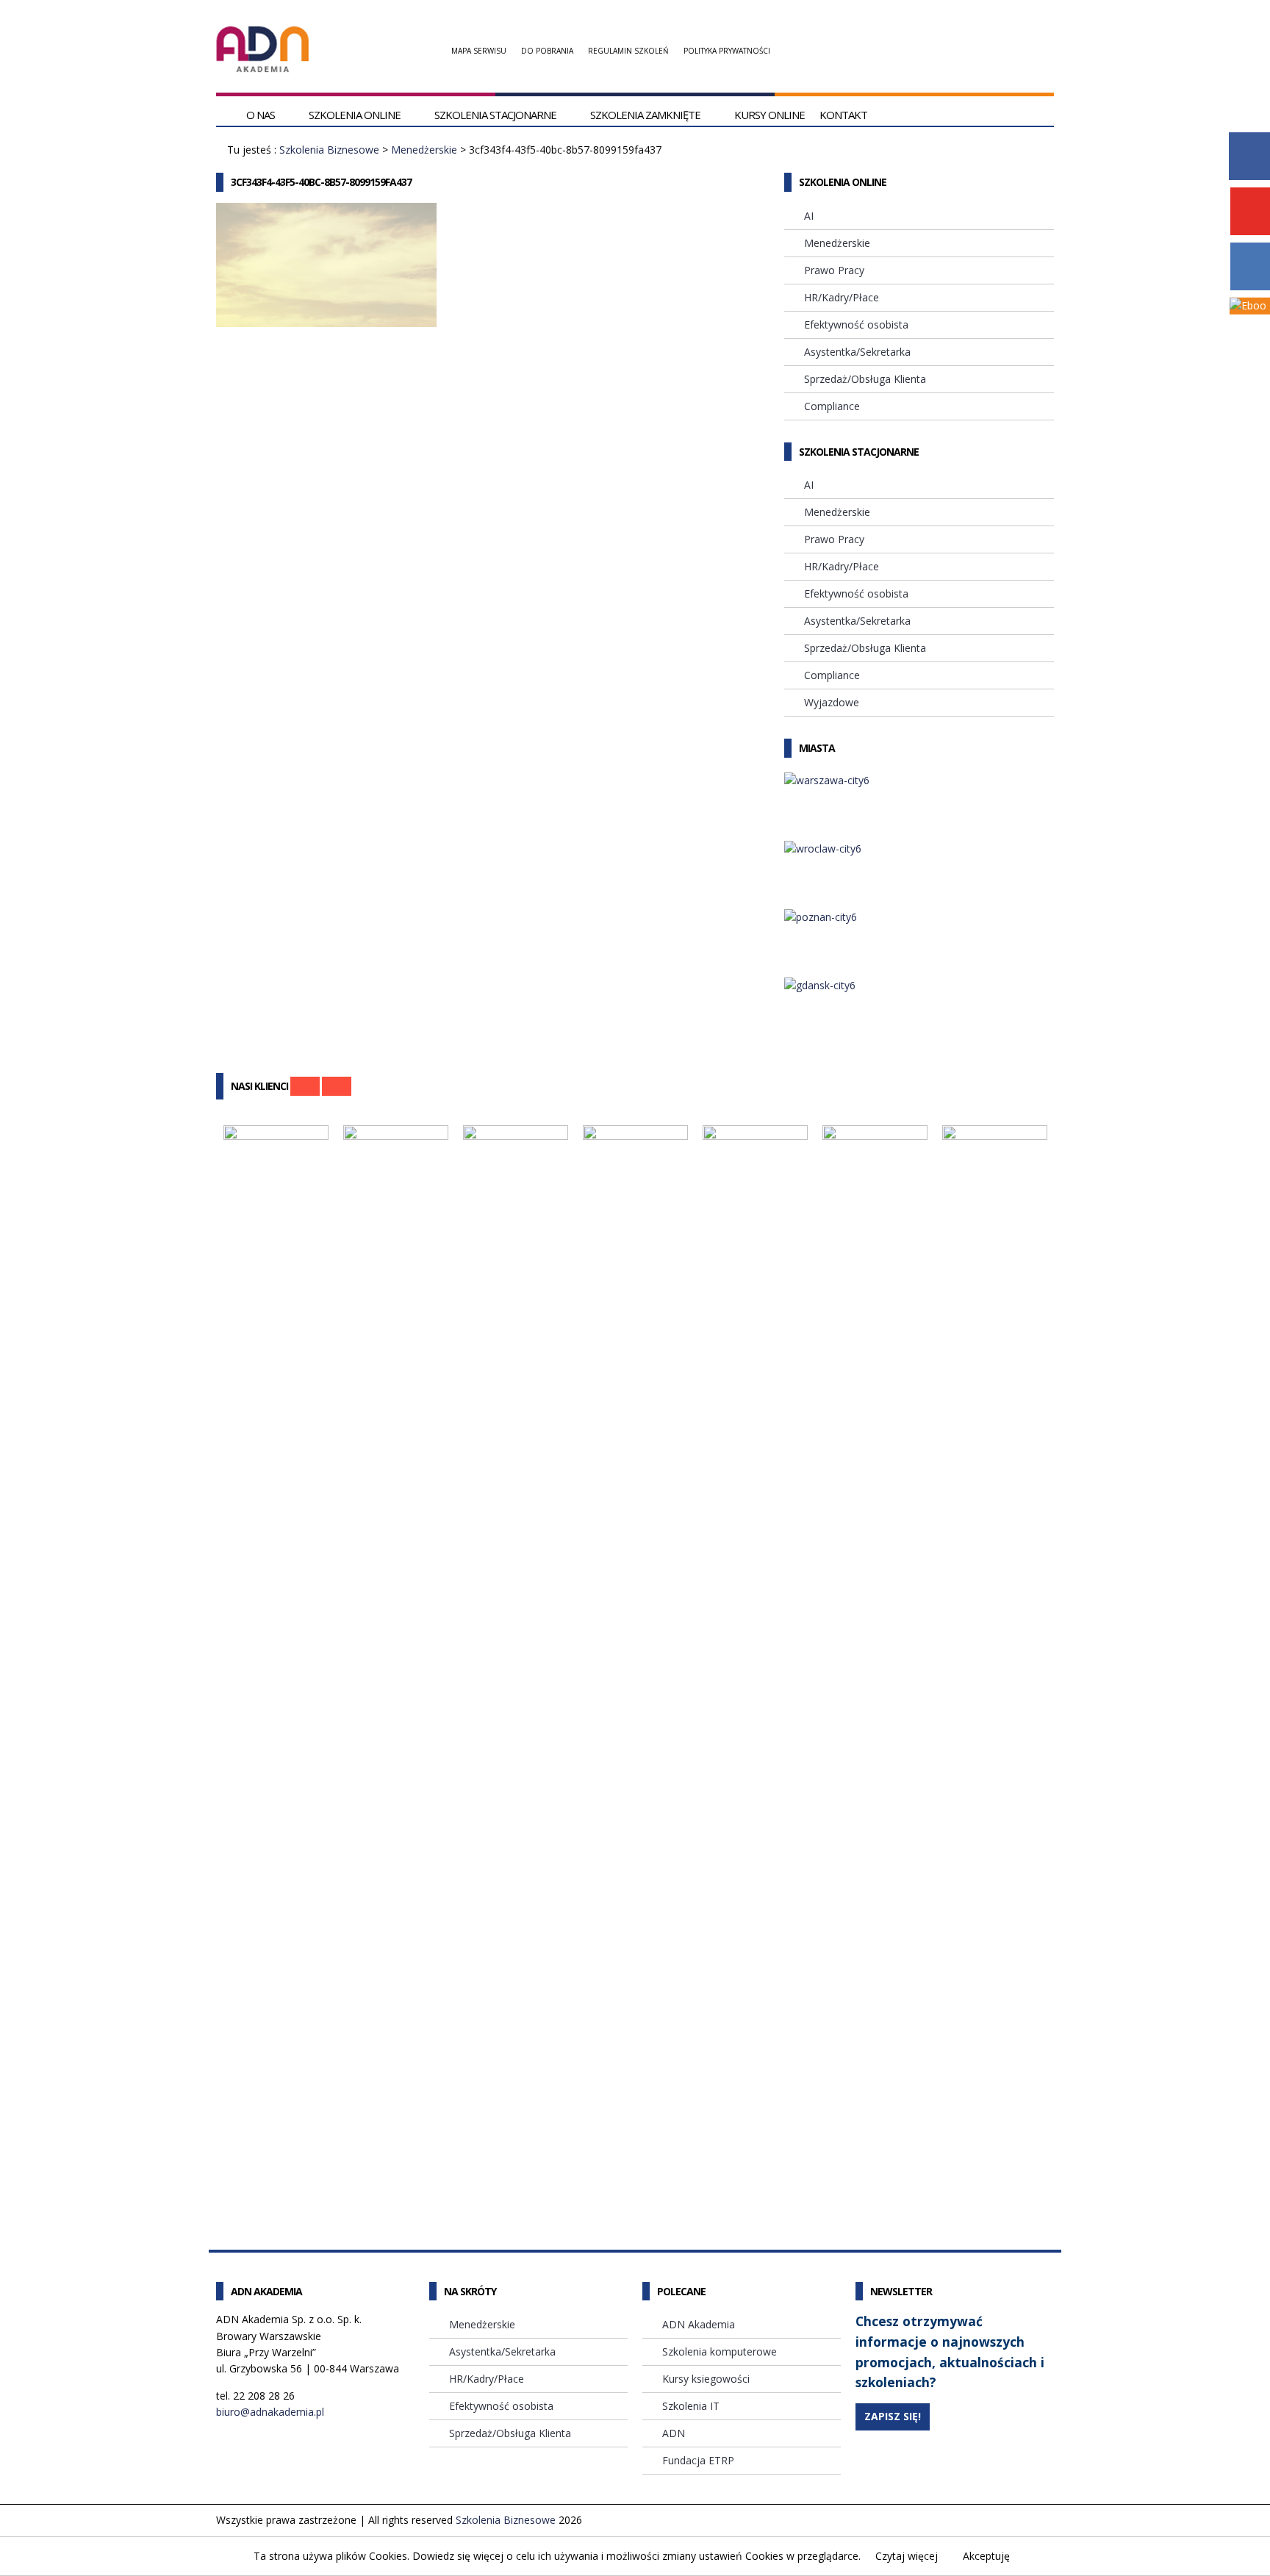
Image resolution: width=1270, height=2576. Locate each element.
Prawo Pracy (834, 270)
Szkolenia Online (355, 115)
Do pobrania (547, 51)
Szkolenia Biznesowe (329, 150)
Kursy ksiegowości (706, 2379)
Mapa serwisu (479, 51)
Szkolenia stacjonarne (495, 115)
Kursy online (769, 115)
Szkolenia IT (691, 2406)
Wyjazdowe (832, 702)
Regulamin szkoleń (628, 51)
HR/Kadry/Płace (842, 297)
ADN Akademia (699, 2324)
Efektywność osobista (856, 324)
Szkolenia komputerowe (720, 2351)
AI (809, 216)
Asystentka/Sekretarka (857, 352)
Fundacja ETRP (698, 2460)
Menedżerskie (424, 150)
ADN (674, 2433)
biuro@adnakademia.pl (270, 2412)
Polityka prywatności (727, 51)
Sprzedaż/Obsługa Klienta (865, 379)
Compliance (832, 406)
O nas (261, 115)
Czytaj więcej (907, 2556)
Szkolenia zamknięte (645, 115)
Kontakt (843, 115)
